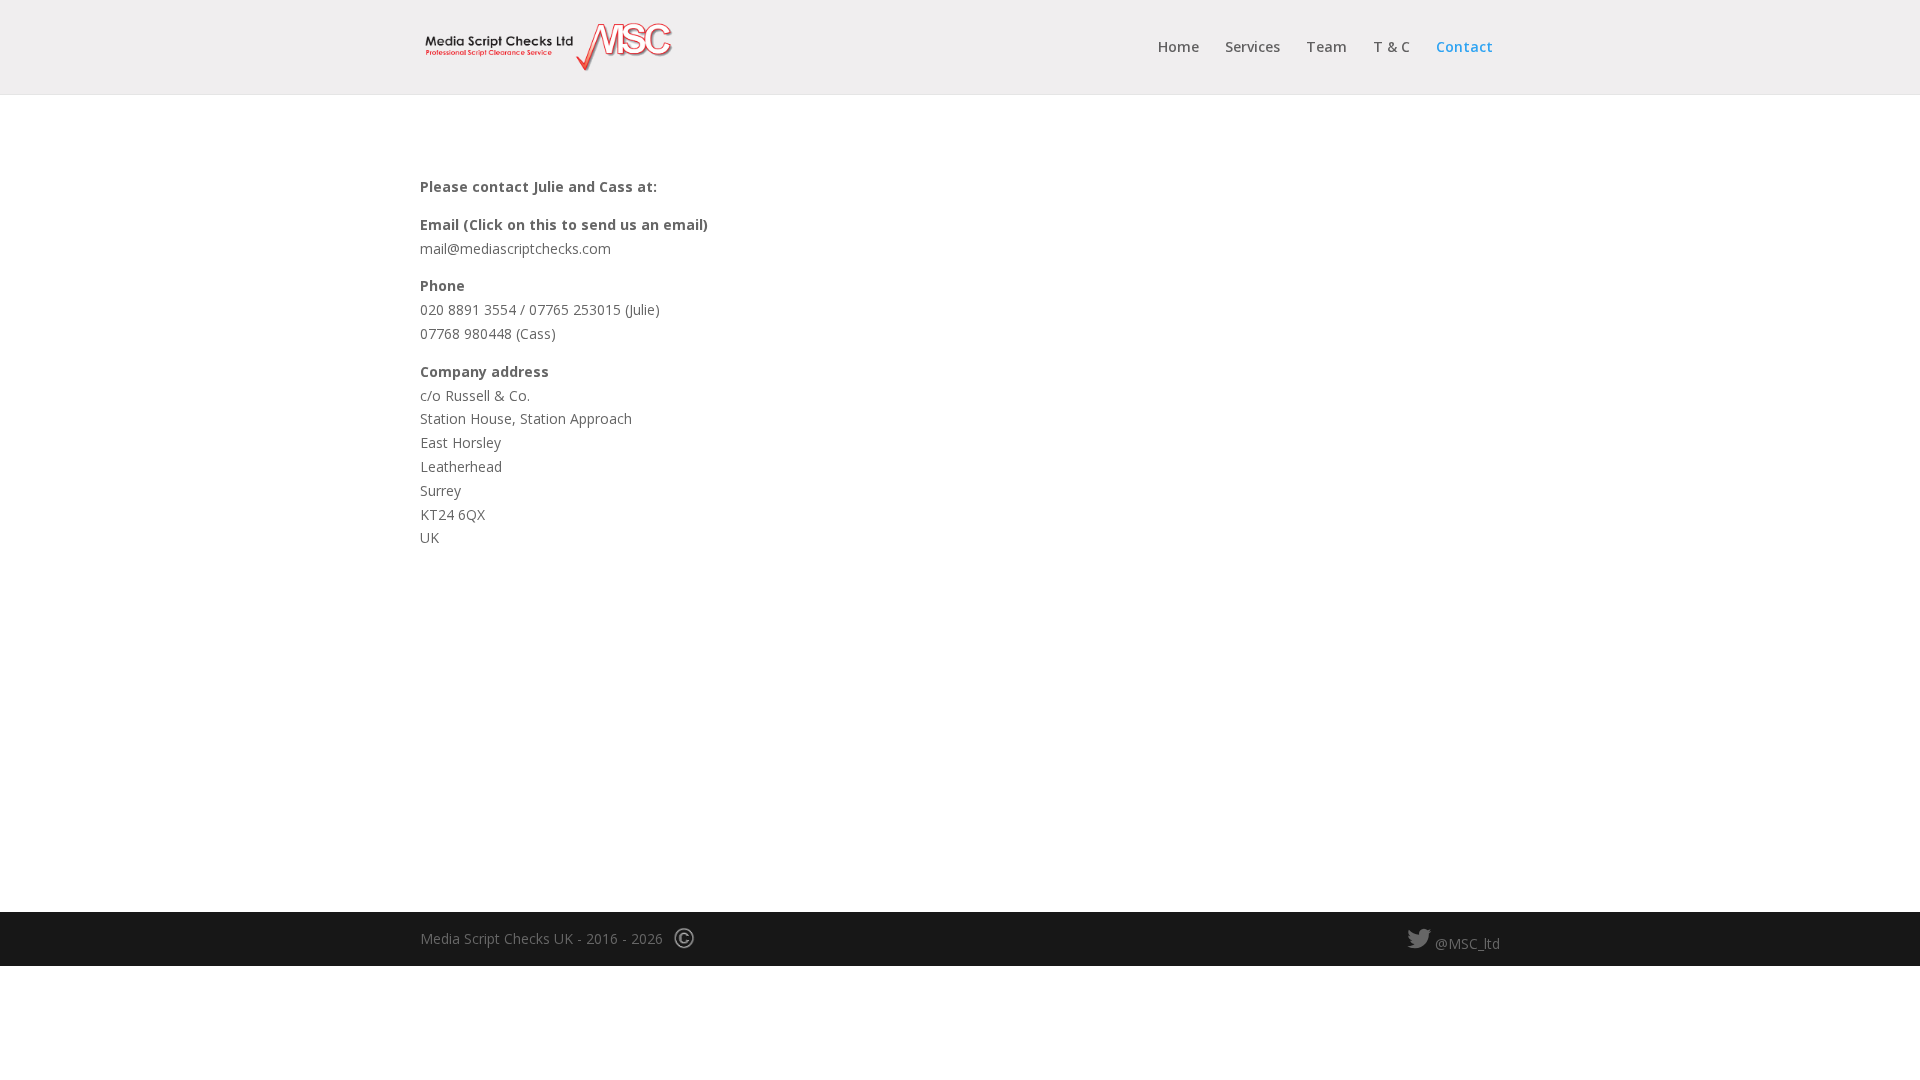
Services (1252, 48)
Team (1326, 48)
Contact (1464, 48)
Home (1178, 48)
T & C (1391, 48)
